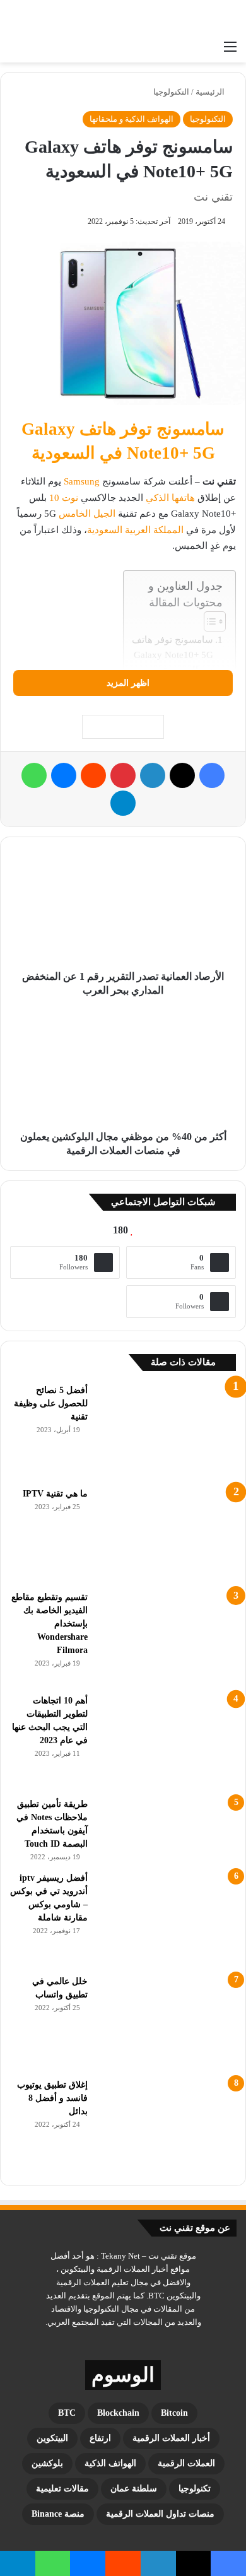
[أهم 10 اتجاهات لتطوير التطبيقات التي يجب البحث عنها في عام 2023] (167, 1741)
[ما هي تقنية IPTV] (167, 1534)
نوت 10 (64, 498)
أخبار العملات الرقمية (171, 2438)
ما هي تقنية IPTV (55, 1494)
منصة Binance (58, 2514)
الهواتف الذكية (110, 2463)
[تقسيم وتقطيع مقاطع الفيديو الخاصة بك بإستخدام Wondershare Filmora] (167, 1638)
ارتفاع (100, 2438)
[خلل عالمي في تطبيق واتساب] (167, 2022)
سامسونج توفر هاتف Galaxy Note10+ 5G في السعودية (173, 655)
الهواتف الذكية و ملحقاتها (132, 119)
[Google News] (123, 727)
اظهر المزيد (127, 683)
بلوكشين (47, 2463)
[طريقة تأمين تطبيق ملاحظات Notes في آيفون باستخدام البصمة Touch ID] (167, 1830)
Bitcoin (174, 2413)
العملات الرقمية (186, 2463)
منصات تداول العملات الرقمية (160, 2514)
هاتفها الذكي (170, 498)
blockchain (118, 2413)
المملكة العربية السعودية (135, 530)
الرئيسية (211, 92)
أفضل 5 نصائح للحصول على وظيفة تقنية (51, 1403)
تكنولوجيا (195, 2489)
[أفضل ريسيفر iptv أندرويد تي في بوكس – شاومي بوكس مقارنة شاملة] (167, 1919)
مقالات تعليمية (62, 2489)
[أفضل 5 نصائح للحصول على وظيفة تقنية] (167, 1431)
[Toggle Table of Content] (208, 621)
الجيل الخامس (87, 514)
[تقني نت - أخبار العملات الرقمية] (186, 17)
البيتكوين (52, 2438)
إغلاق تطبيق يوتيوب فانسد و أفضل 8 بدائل (52, 2098)
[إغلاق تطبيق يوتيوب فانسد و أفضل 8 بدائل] (167, 2126)
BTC (67, 2413)
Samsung (82, 481)
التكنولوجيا (171, 92)
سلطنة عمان (134, 2489)
